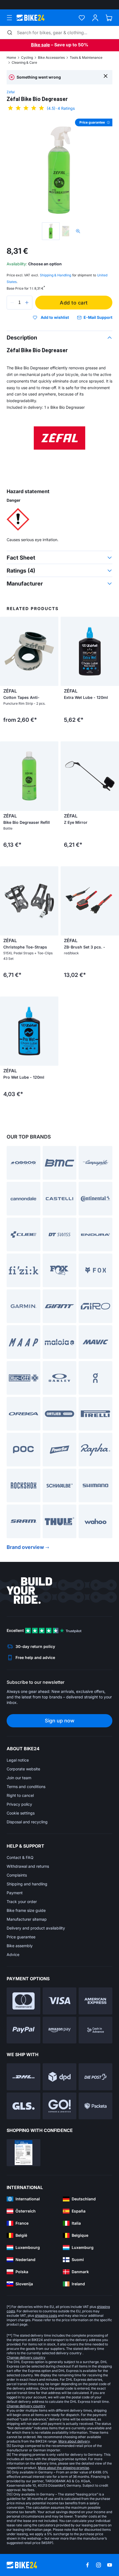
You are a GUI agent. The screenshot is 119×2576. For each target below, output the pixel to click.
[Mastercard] (24, 2001)
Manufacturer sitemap (27, 1919)
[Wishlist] (82, 18)
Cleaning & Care (24, 62)
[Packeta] (95, 2106)
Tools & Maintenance (86, 58)
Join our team (19, 1778)
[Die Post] (95, 2077)
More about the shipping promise (64, 2468)
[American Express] (95, 2001)
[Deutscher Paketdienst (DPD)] (59, 2077)
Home (11, 58)
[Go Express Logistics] (59, 2106)
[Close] (106, 76)
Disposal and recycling (27, 1822)
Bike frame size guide (26, 1910)
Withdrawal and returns (28, 1866)
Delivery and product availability (36, 1928)
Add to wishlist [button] (55, 317)
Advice (13, 1954)
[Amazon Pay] (59, 2030)
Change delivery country (26, 2357)
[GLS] (24, 2106)
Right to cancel (20, 1795)
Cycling (27, 58)
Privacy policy (19, 1804)
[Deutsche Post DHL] (24, 2077)
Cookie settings (21, 1813)
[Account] (95, 18)
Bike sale (40, 45)
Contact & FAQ (20, 1857)
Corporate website (23, 1769)
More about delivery (74, 2441)
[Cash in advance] (95, 2030)
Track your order (22, 1902)
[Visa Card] (59, 2001)
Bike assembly (20, 1946)
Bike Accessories (51, 58)
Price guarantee (21, 1937)
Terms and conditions (26, 1787)
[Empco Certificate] (24, 2153)
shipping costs (46, 2316)
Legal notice (18, 1760)
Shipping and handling (27, 1884)
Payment (15, 1893)
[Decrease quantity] (12, 303)
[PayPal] (24, 2030)
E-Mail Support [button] (98, 317)
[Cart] (109, 18)
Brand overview (25, 1547)
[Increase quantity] (27, 303)
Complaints (17, 1875)
